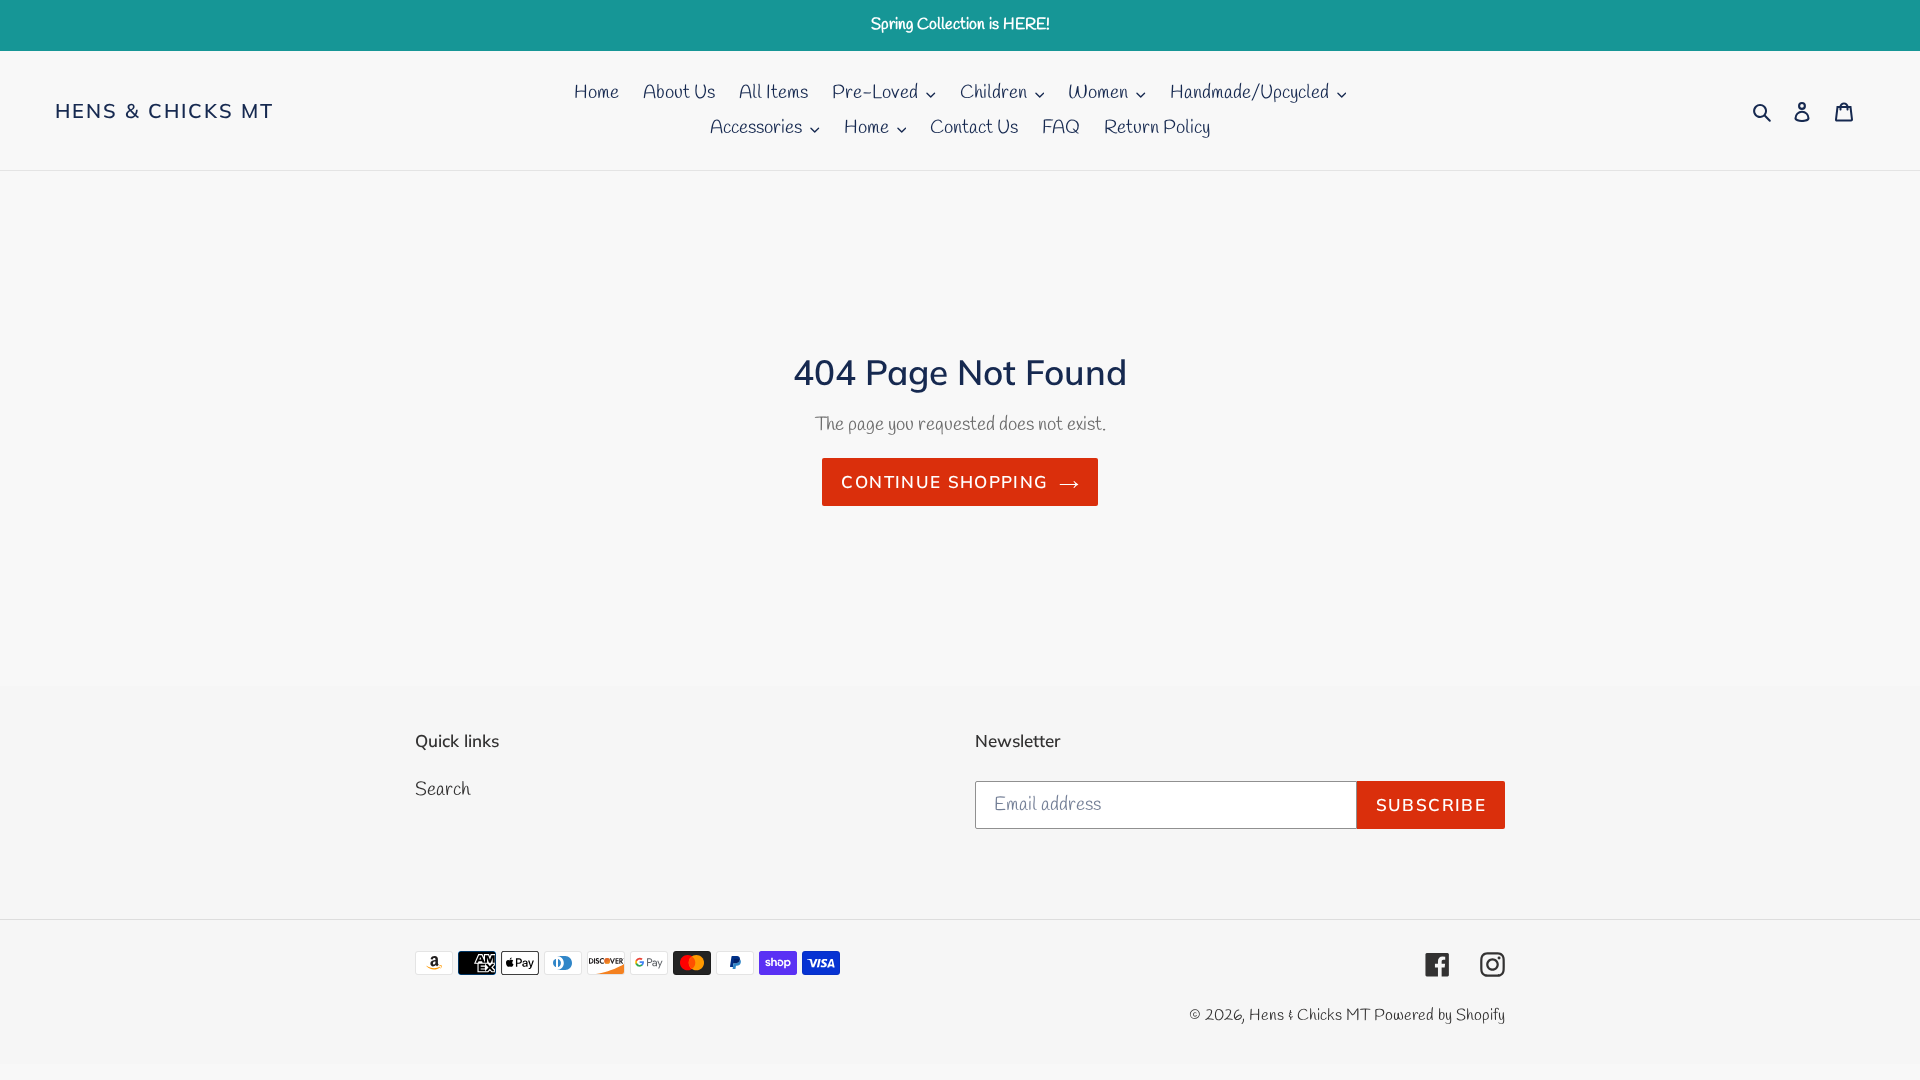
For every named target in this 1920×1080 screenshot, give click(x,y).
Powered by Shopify (1439, 1015)
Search (442, 790)
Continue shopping (944, 481)
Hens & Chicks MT (164, 111)
